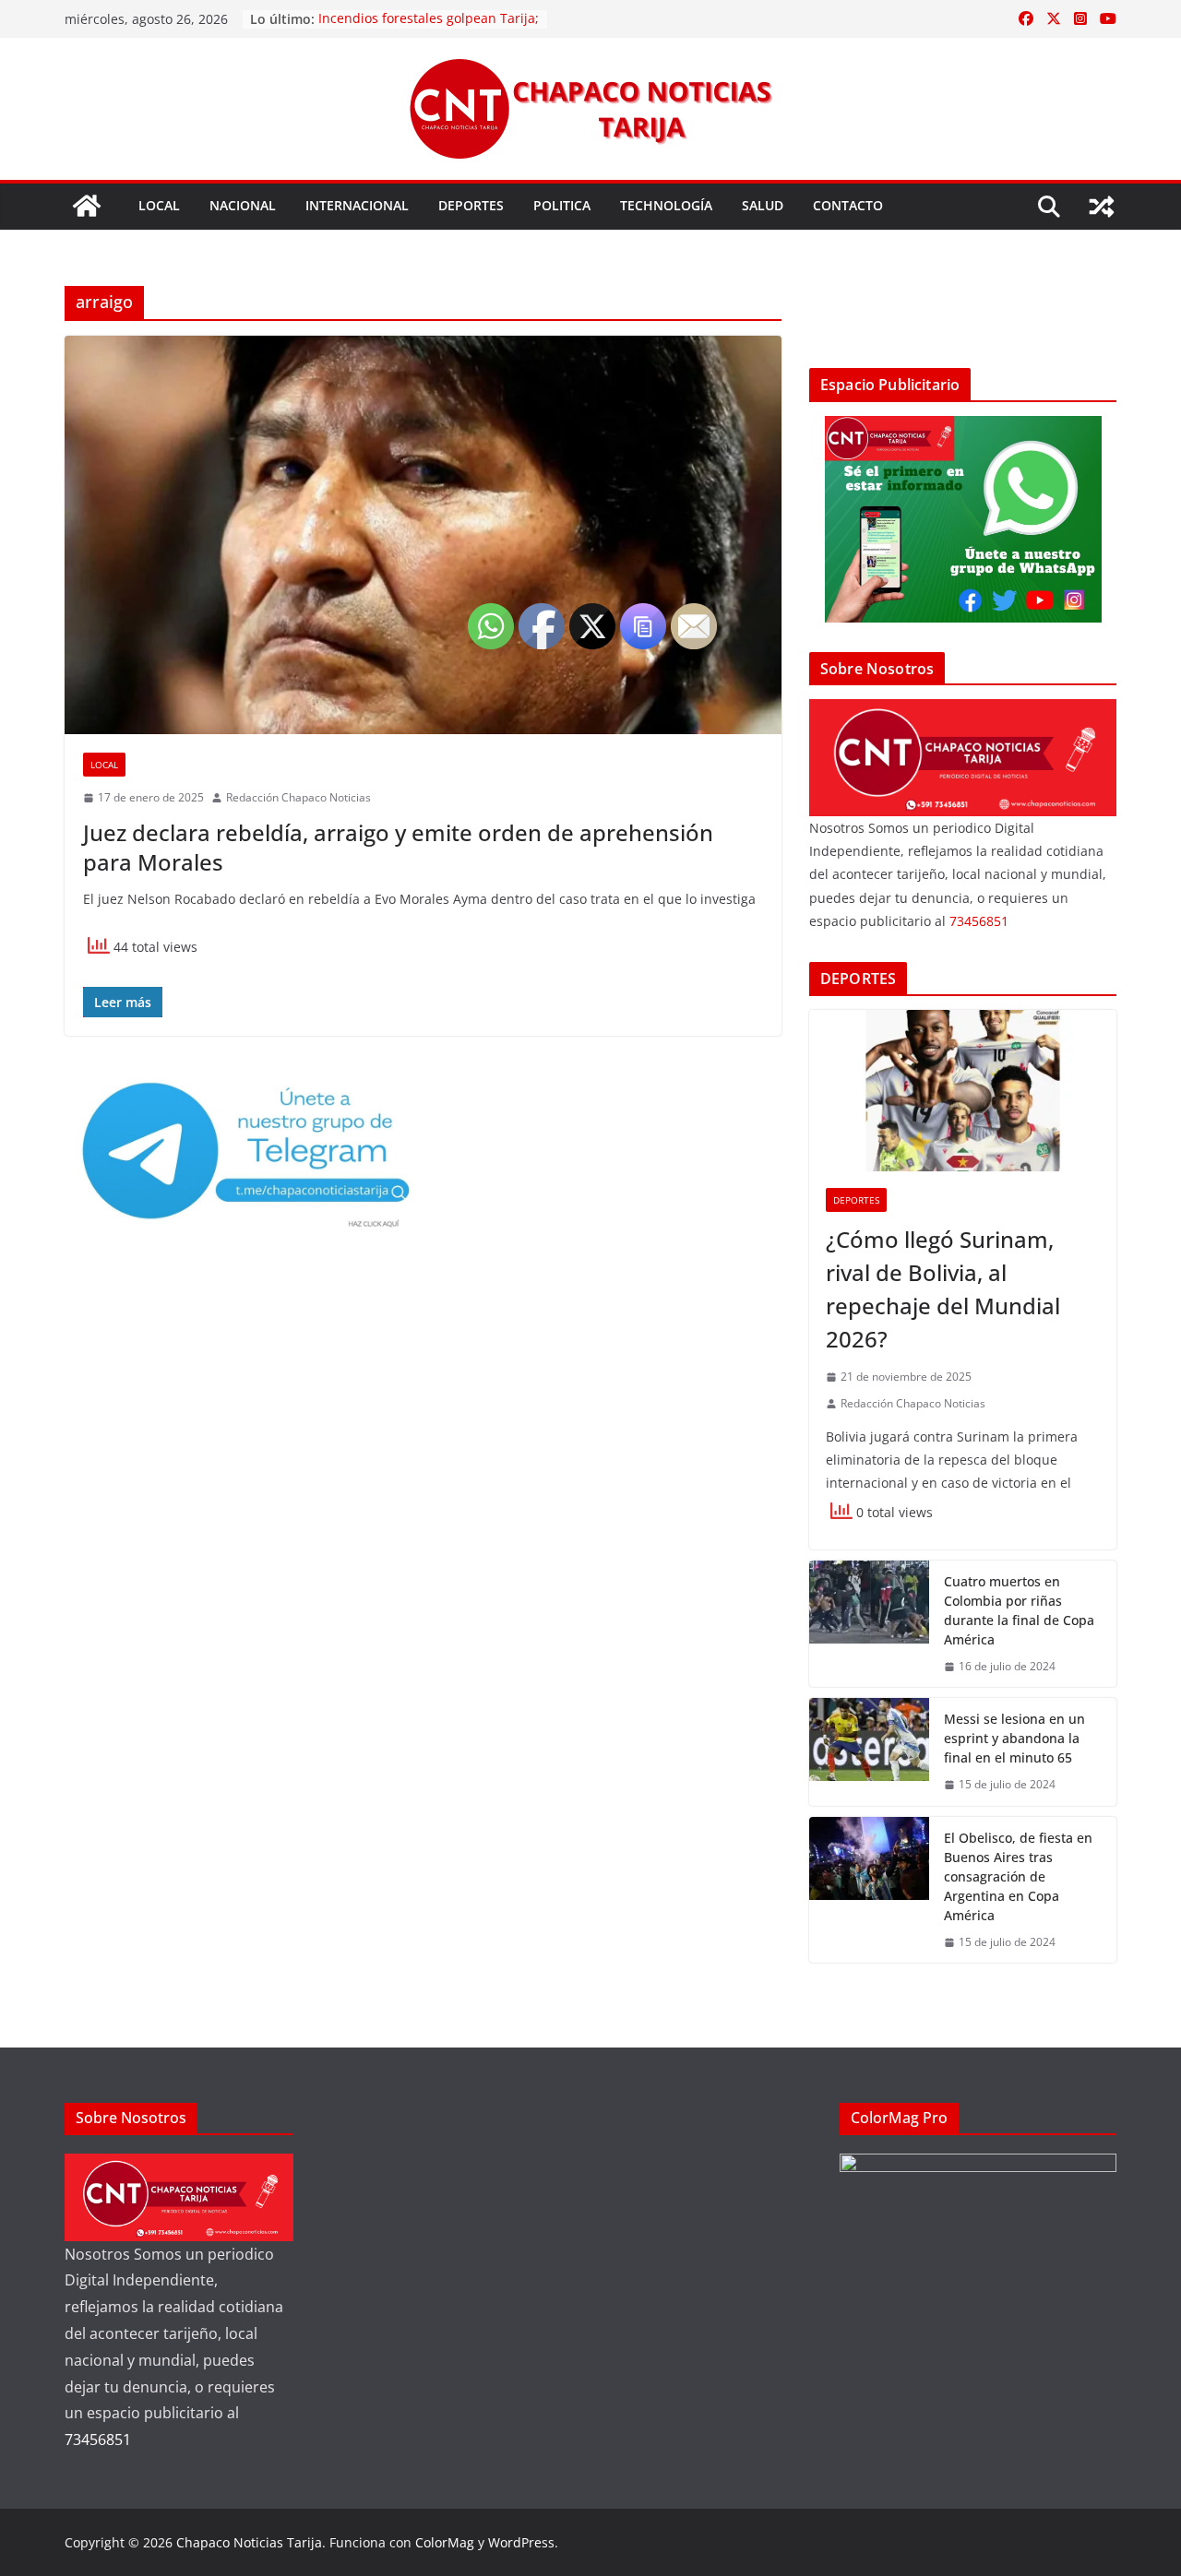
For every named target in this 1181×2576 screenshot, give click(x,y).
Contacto (848, 205)
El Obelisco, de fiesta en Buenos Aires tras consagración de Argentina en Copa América (1018, 1876)
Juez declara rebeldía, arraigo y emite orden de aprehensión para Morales (398, 847)
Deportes (471, 205)
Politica (562, 205)
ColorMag (445, 2542)
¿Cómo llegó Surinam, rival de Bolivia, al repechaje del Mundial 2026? (943, 1289)
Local (159, 205)
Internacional (357, 205)
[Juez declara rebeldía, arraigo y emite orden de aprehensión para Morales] (423, 535)
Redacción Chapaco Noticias (298, 797)
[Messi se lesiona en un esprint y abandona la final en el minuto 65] (869, 1752)
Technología (666, 205)
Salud (763, 205)
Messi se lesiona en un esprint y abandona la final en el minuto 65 (1014, 1738)
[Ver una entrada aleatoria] (1102, 207)
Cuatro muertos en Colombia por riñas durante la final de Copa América (1019, 1610)
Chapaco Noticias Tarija (249, 2542)
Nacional (243, 205)
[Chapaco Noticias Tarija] (87, 206)
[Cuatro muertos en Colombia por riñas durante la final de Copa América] (869, 1624)
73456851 (979, 921)
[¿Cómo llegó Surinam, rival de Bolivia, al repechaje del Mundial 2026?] (963, 1091)
